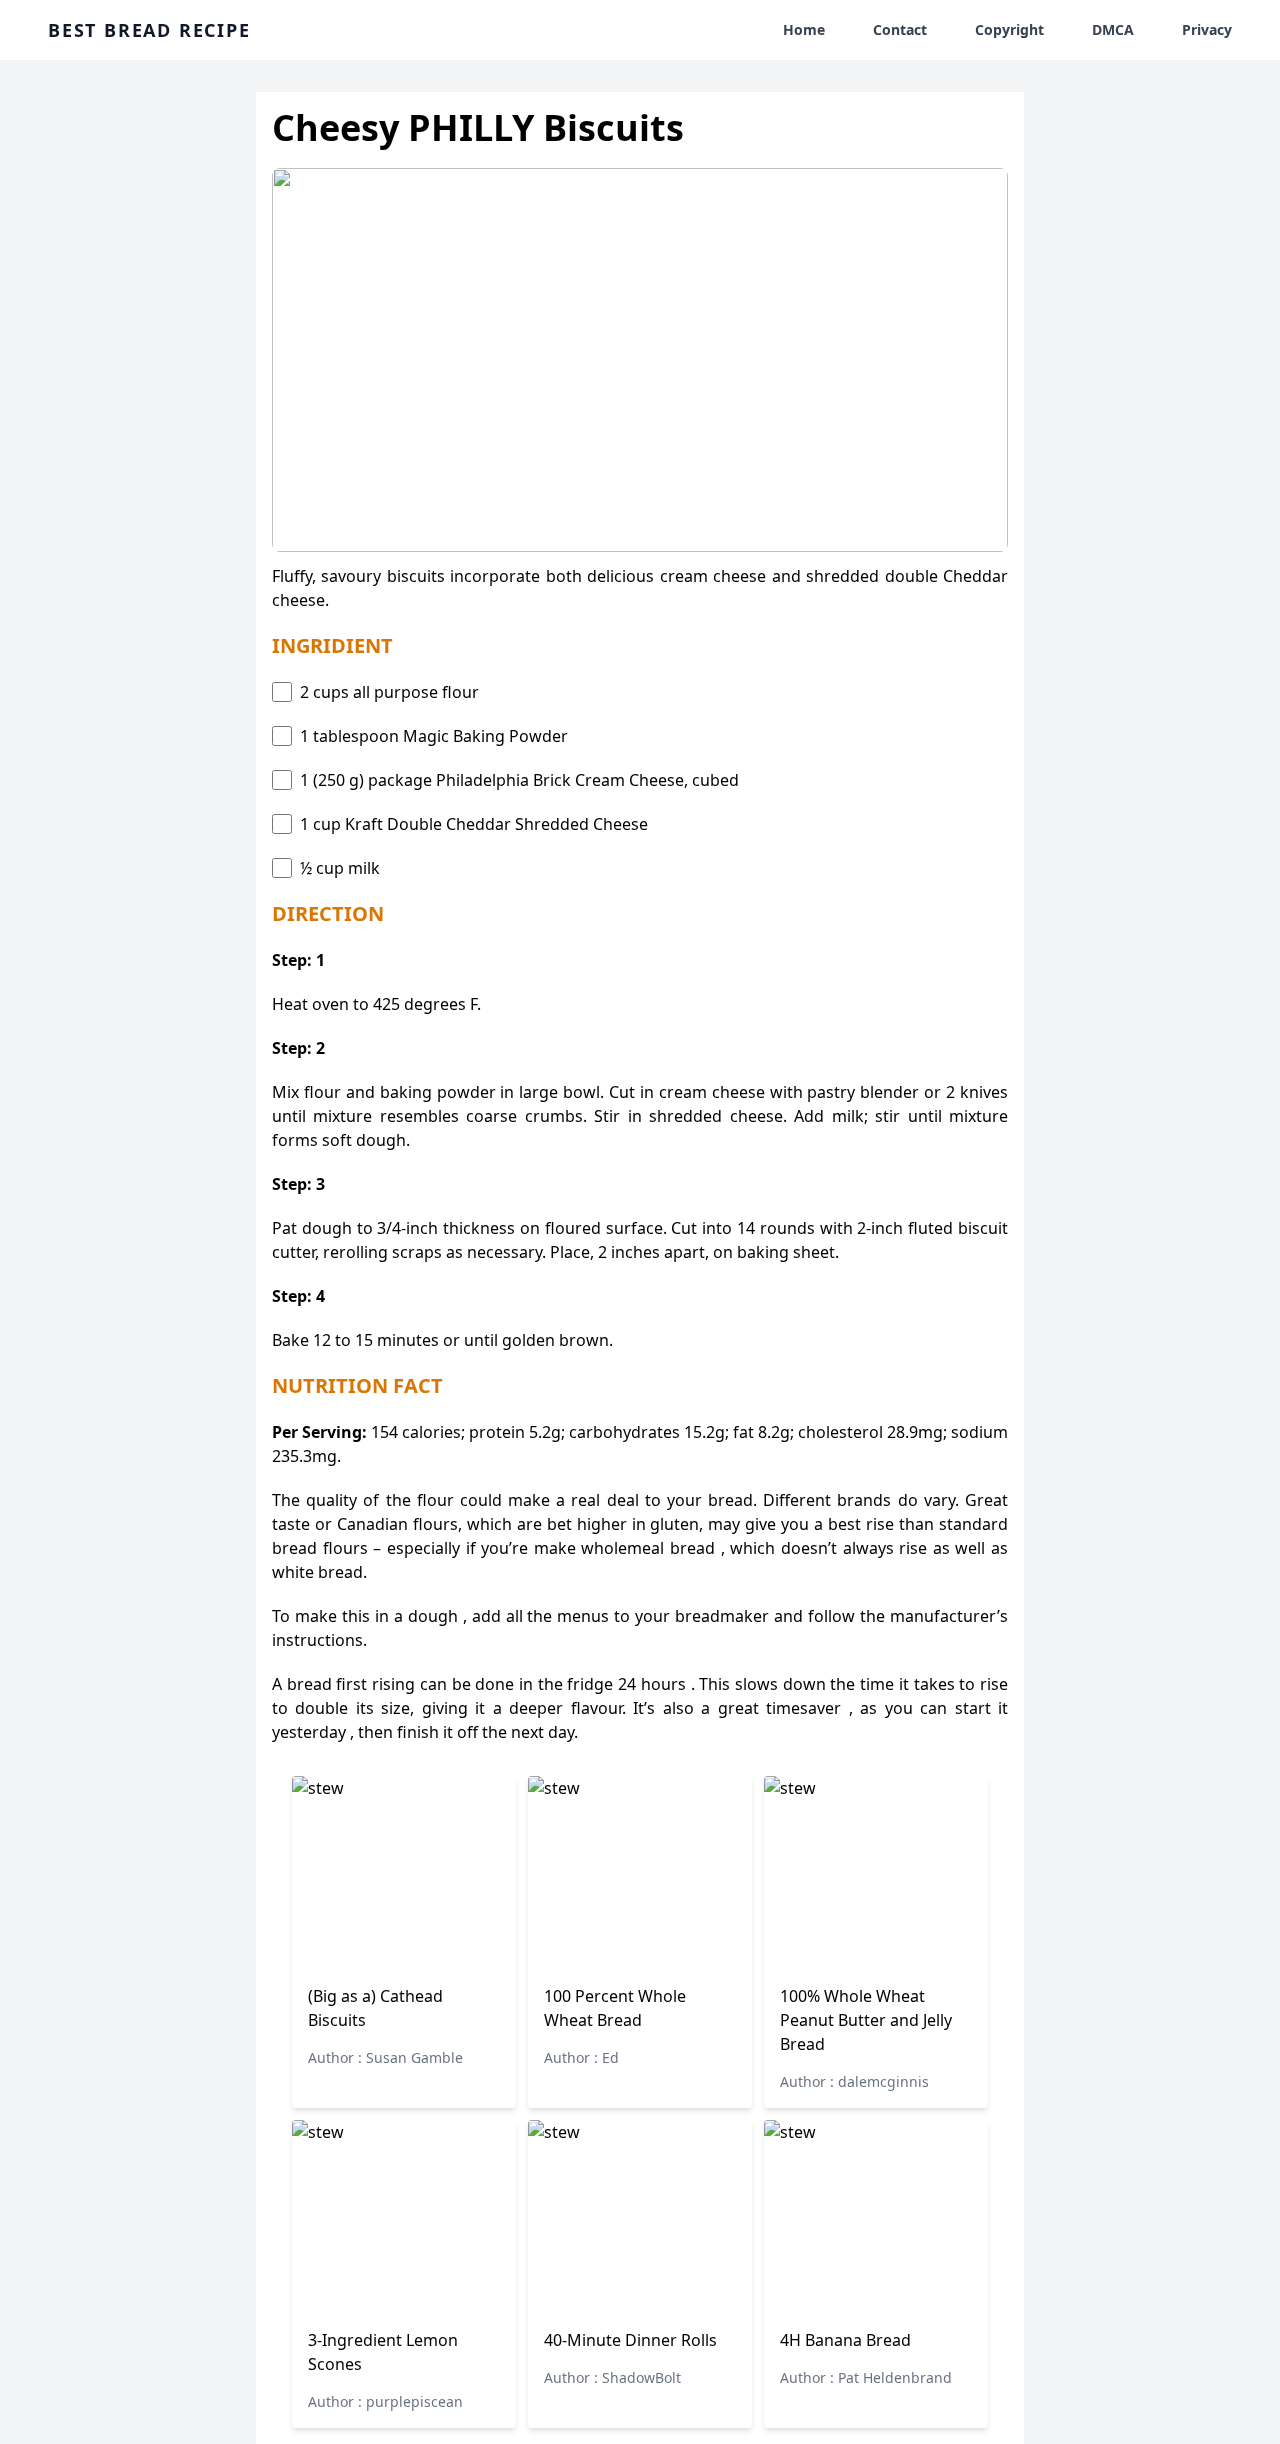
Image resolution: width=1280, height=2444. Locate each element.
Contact (900, 29)
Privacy (1207, 29)
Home (804, 29)
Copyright (1009, 29)
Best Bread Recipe (149, 30)
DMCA (1113, 29)
